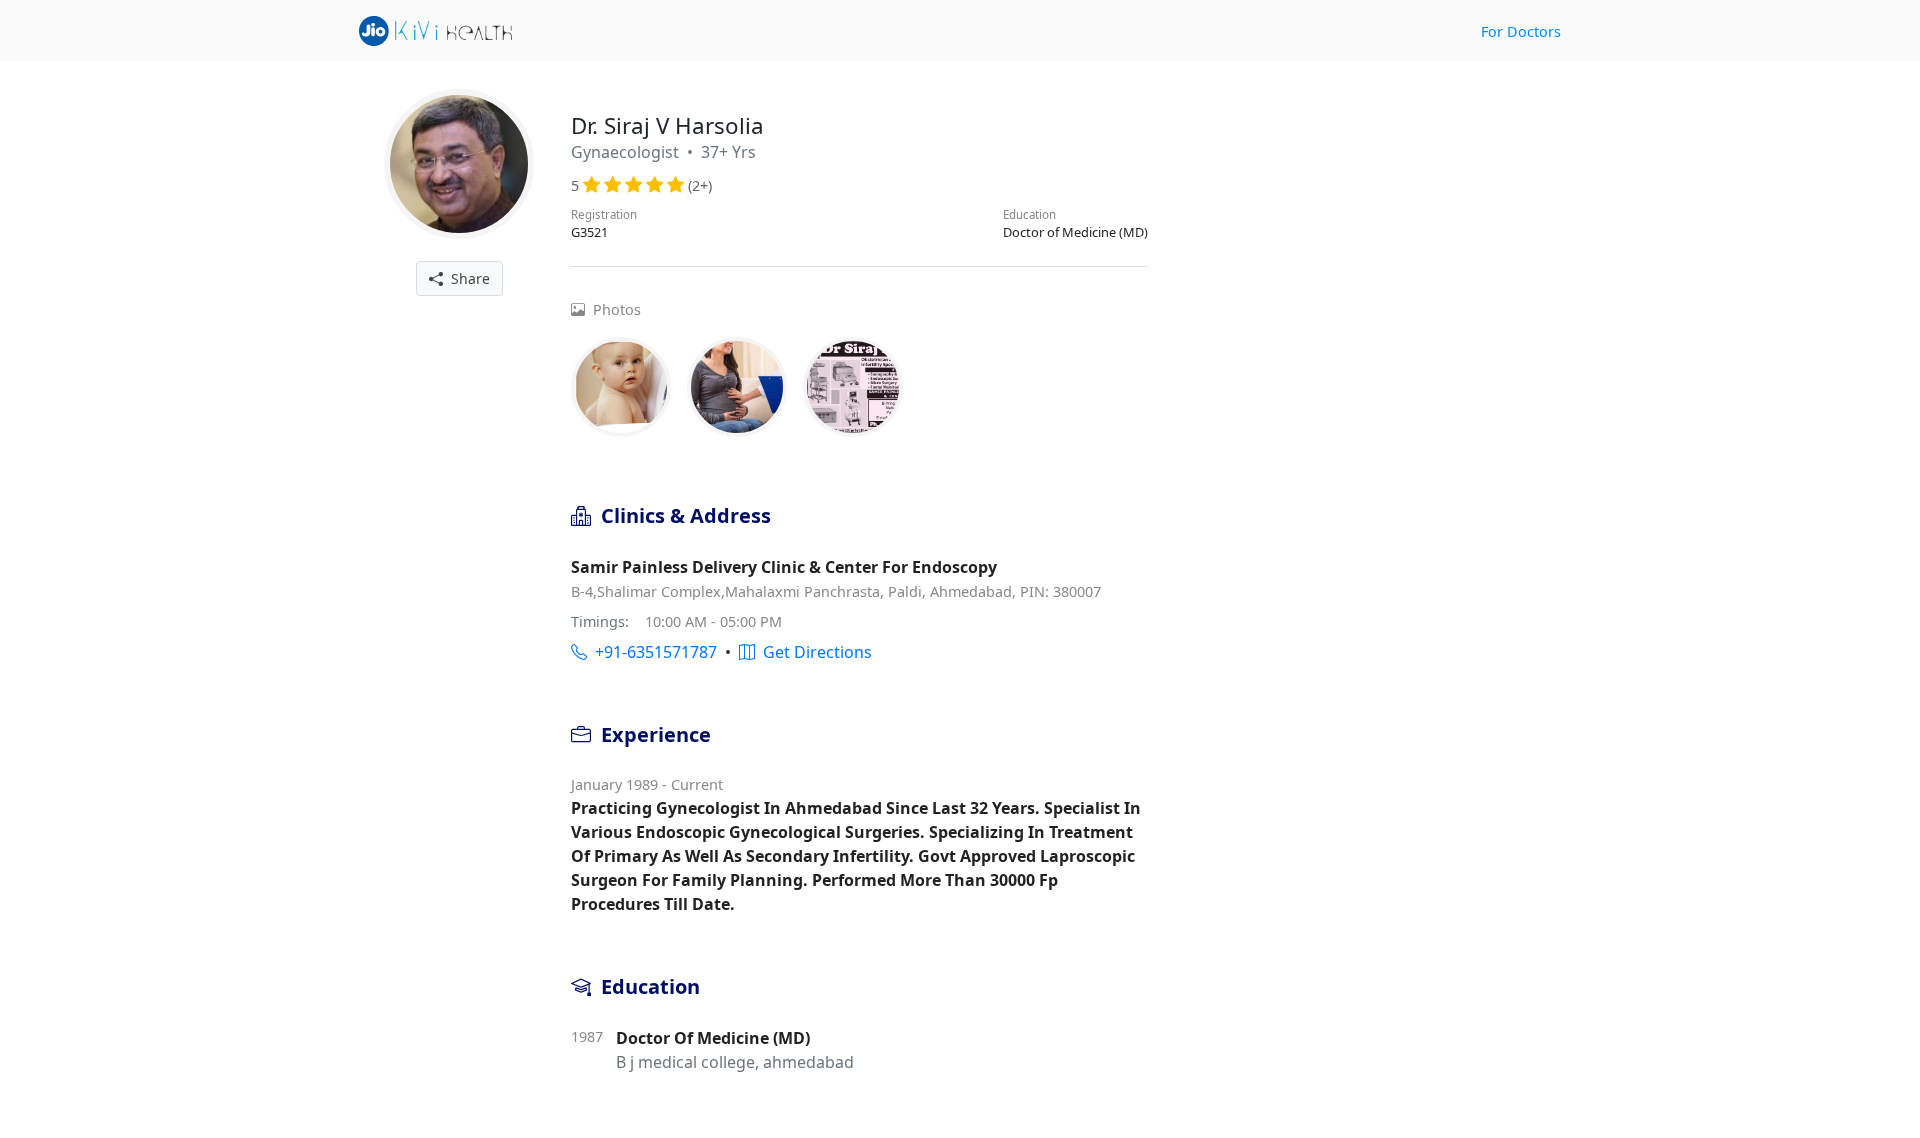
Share (466, 278)
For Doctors (1521, 31)
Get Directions (813, 652)
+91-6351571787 (652, 652)
